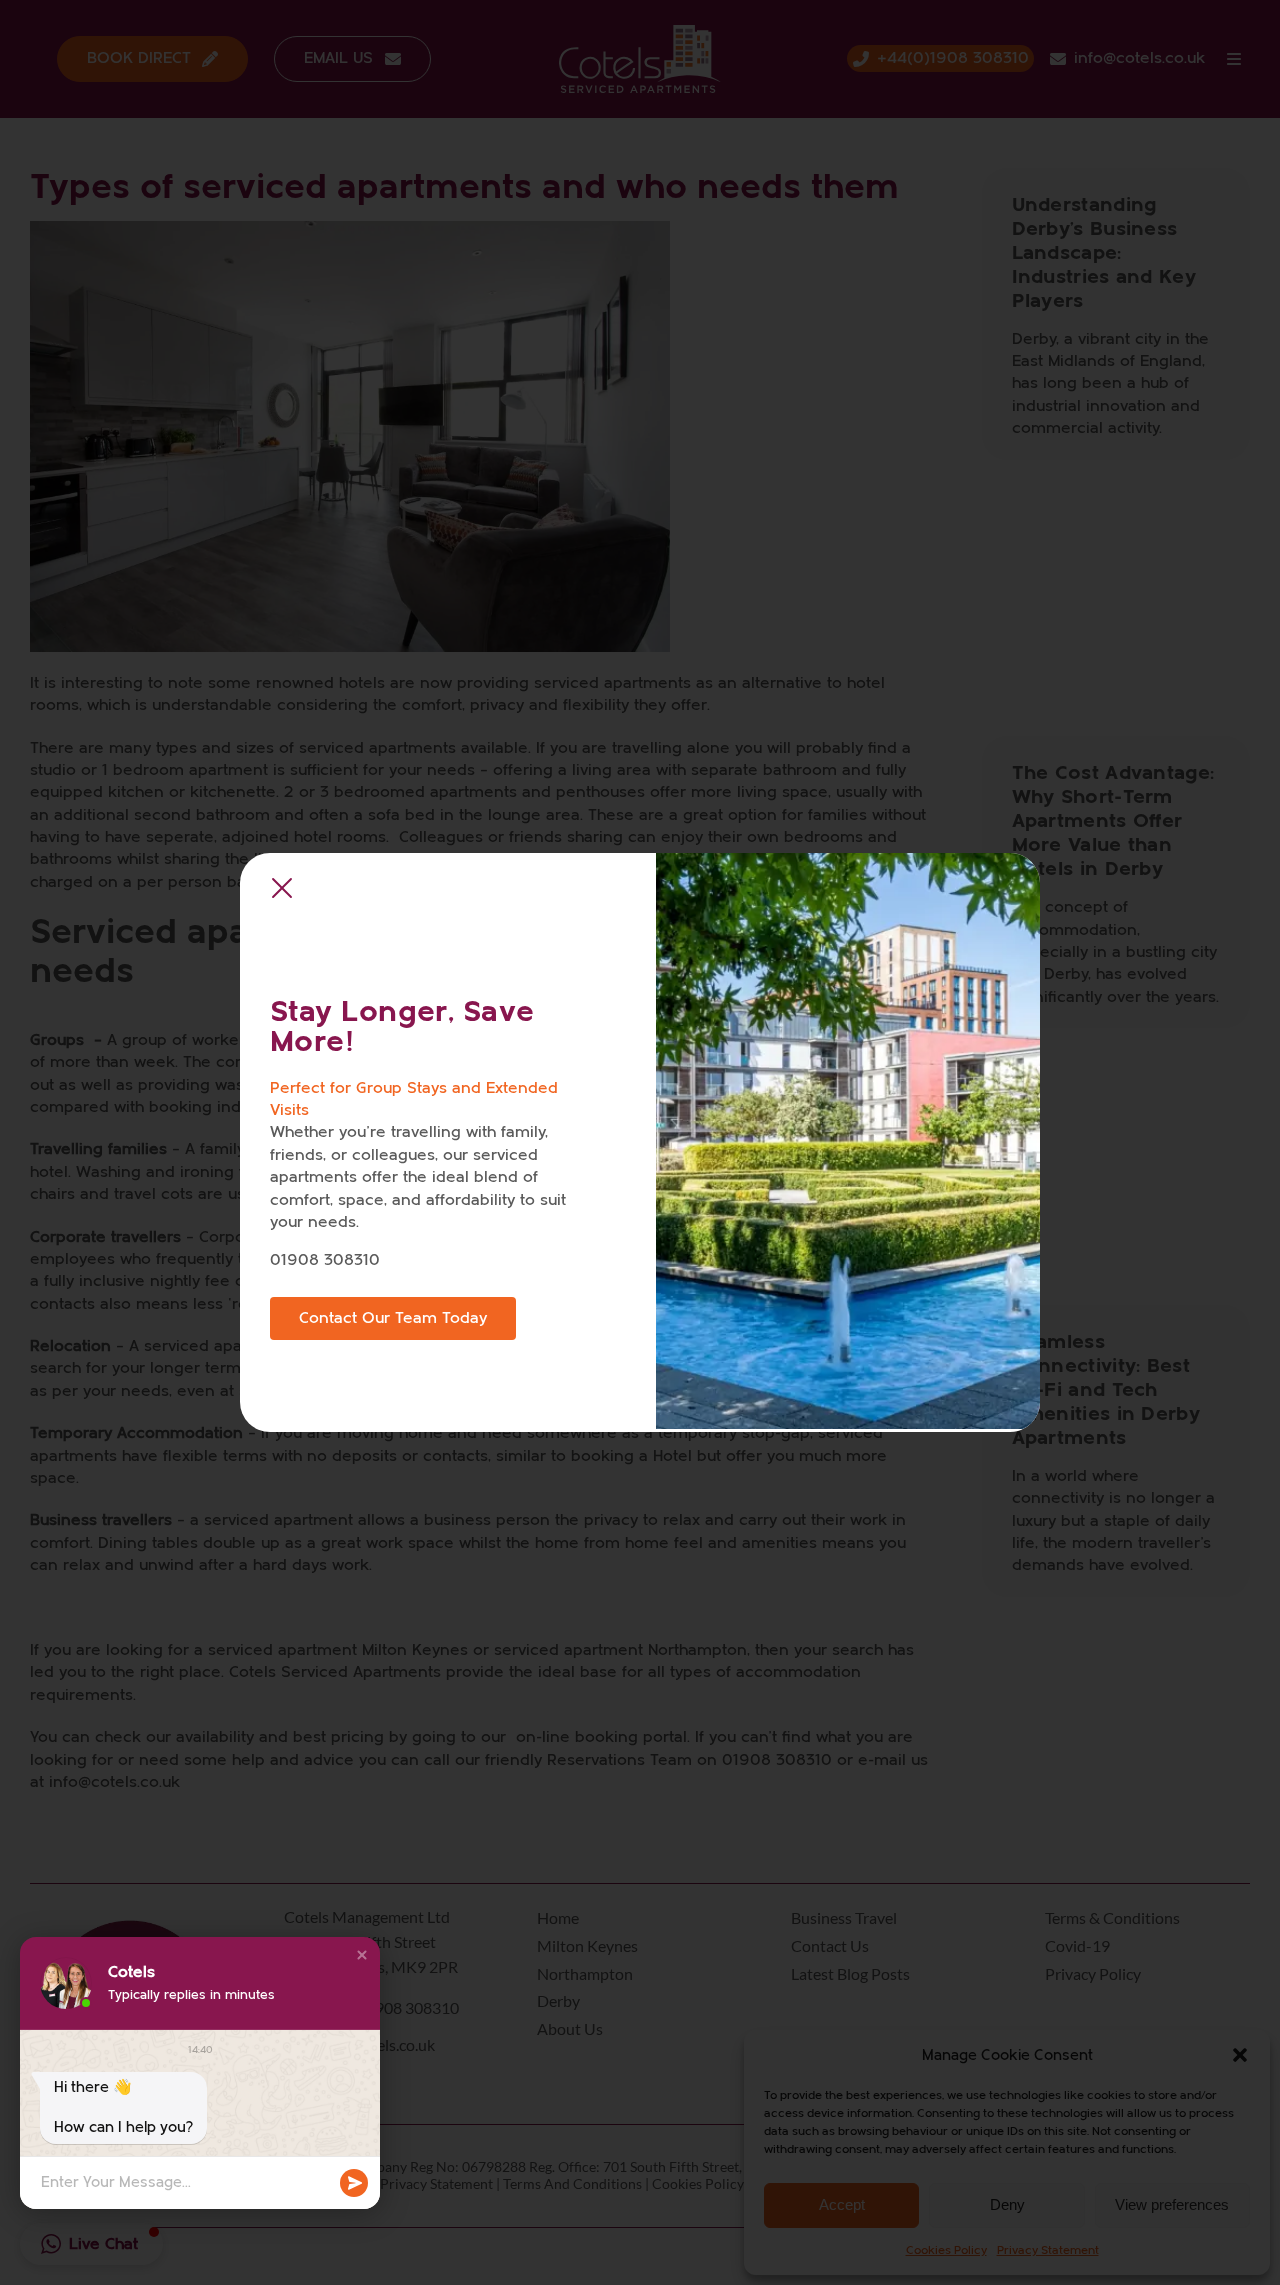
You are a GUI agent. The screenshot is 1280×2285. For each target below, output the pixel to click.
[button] (362, 1955)
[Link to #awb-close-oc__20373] (282, 889)
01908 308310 (325, 1260)
